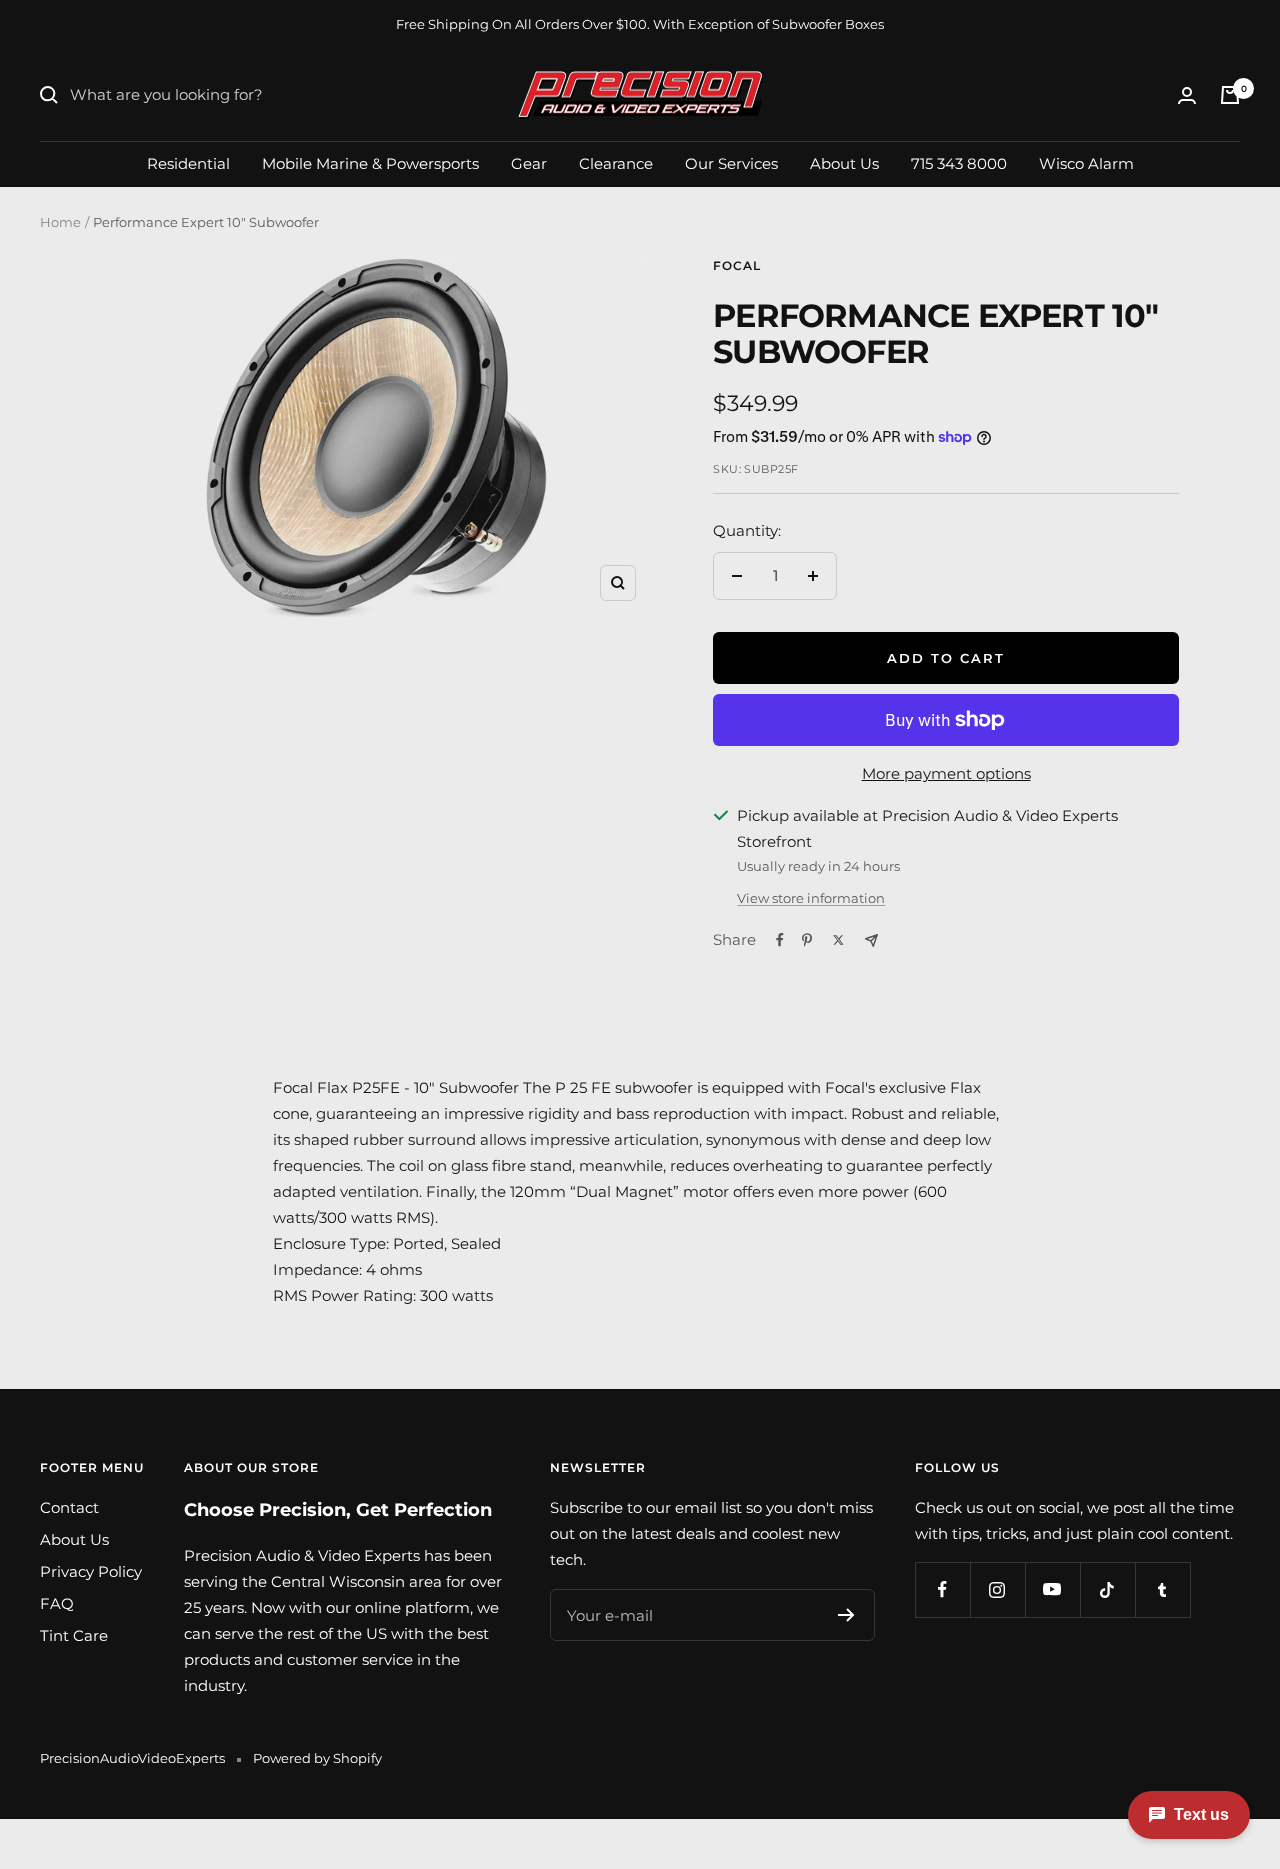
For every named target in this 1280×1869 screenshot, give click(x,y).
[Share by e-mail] (871, 940)
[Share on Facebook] (780, 940)
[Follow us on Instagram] (997, 1589)
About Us (844, 162)
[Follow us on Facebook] (942, 1589)
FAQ (57, 1603)
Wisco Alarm (1086, 162)
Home (60, 222)
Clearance (616, 162)
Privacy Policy (91, 1571)
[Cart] (1230, 95)
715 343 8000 (959, 162)
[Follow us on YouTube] (1052, 1589)
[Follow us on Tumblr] (1162, 1589)
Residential (188, 162)
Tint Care (74, 1635)
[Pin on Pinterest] (807, 940)
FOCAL (737, 265)
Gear (529, 162)
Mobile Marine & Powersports (370, 162)
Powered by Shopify (317, 1758)
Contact (69, 1507)
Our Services (731, 162)
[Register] (846, 1615)
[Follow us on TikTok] (1107, 1589)
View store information (811, 898)
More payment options (946, 773)
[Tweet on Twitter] (838, 940)
